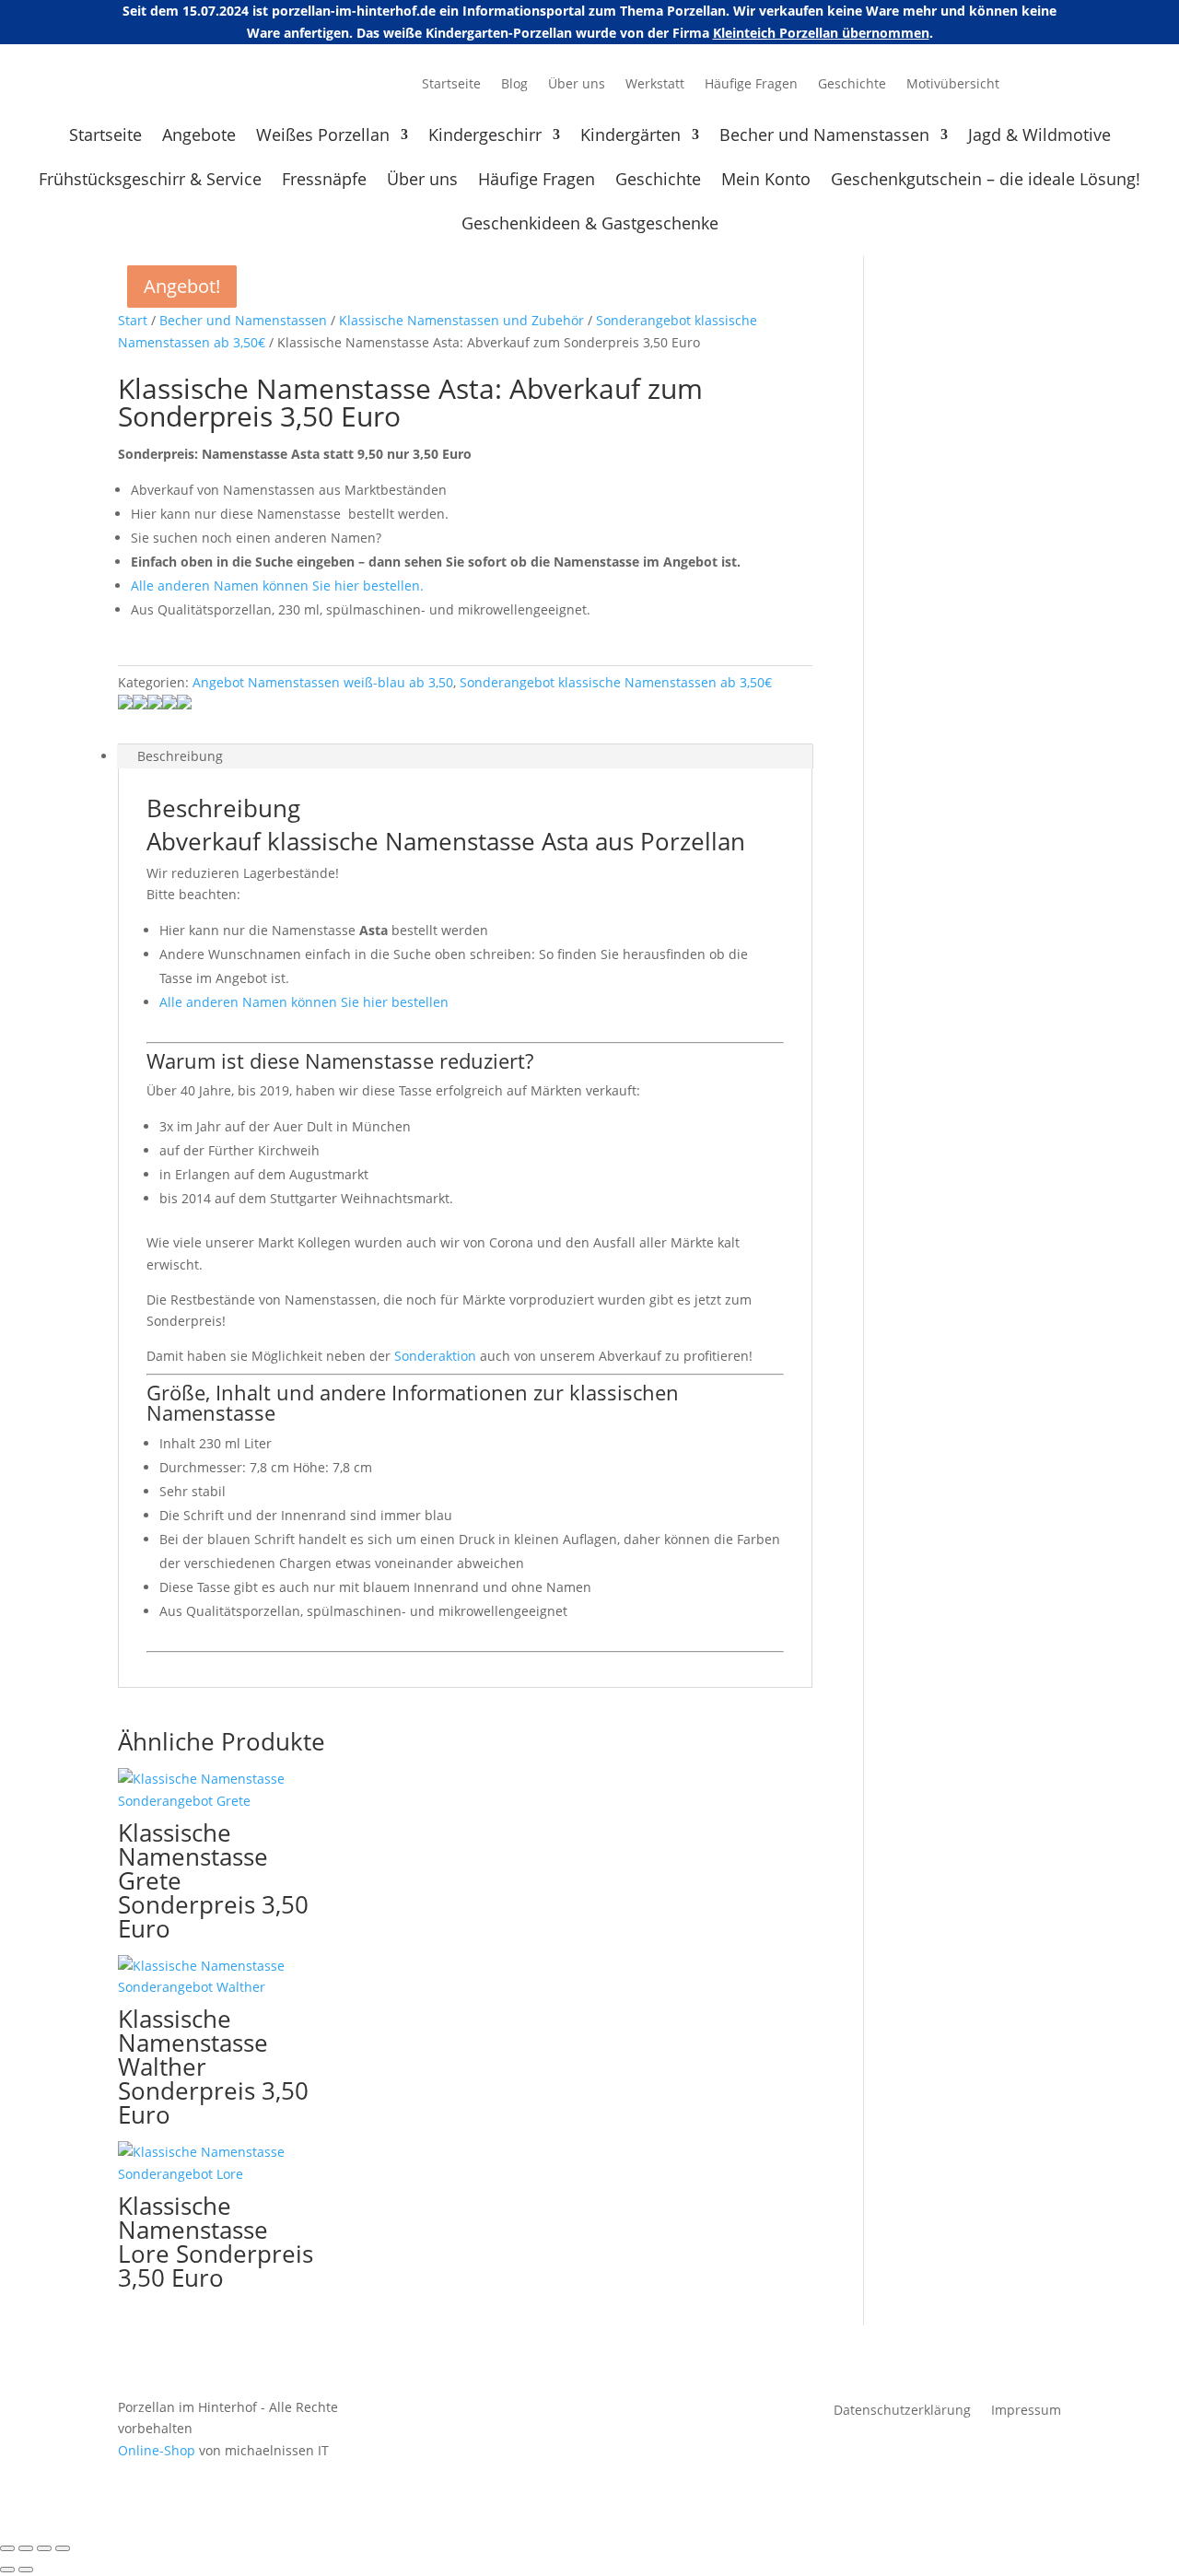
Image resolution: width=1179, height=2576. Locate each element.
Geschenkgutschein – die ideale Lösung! (986, 181)
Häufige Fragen (751, 85)
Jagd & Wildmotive (1039, 137)
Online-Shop (157, 2450)
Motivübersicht (953, 85)
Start (133, 320)
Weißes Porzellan (323, 137)
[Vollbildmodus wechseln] (26, 2548)
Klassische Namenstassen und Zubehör (461, 320)
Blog (514, 85)
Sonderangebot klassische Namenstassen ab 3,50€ (616, 682)
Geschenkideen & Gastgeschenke (590, 225)
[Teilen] (44, 2548)
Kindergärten (630, 137)
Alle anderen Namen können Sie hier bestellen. (277, 585)
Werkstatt (655, 85)
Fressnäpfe (324, 181)
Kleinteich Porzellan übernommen (821, 33)
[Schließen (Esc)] (63, 2548)
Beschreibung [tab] (180, 756)
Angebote (199, 137)
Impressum (1026, 2411)
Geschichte (852, 85)
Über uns (577, 85)
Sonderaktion (435, 1356)
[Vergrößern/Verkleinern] (7, 2548)
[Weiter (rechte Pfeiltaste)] (26, 2570)
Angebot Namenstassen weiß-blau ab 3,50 (323, 682)
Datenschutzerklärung (902, 2411)
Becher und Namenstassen (824, 137)
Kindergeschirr (485, 137)
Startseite (451, 85)
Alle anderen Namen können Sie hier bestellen (304, 1002)
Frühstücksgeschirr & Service (150, 181)
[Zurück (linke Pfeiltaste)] (7, 2570)
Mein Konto (766, 181)
